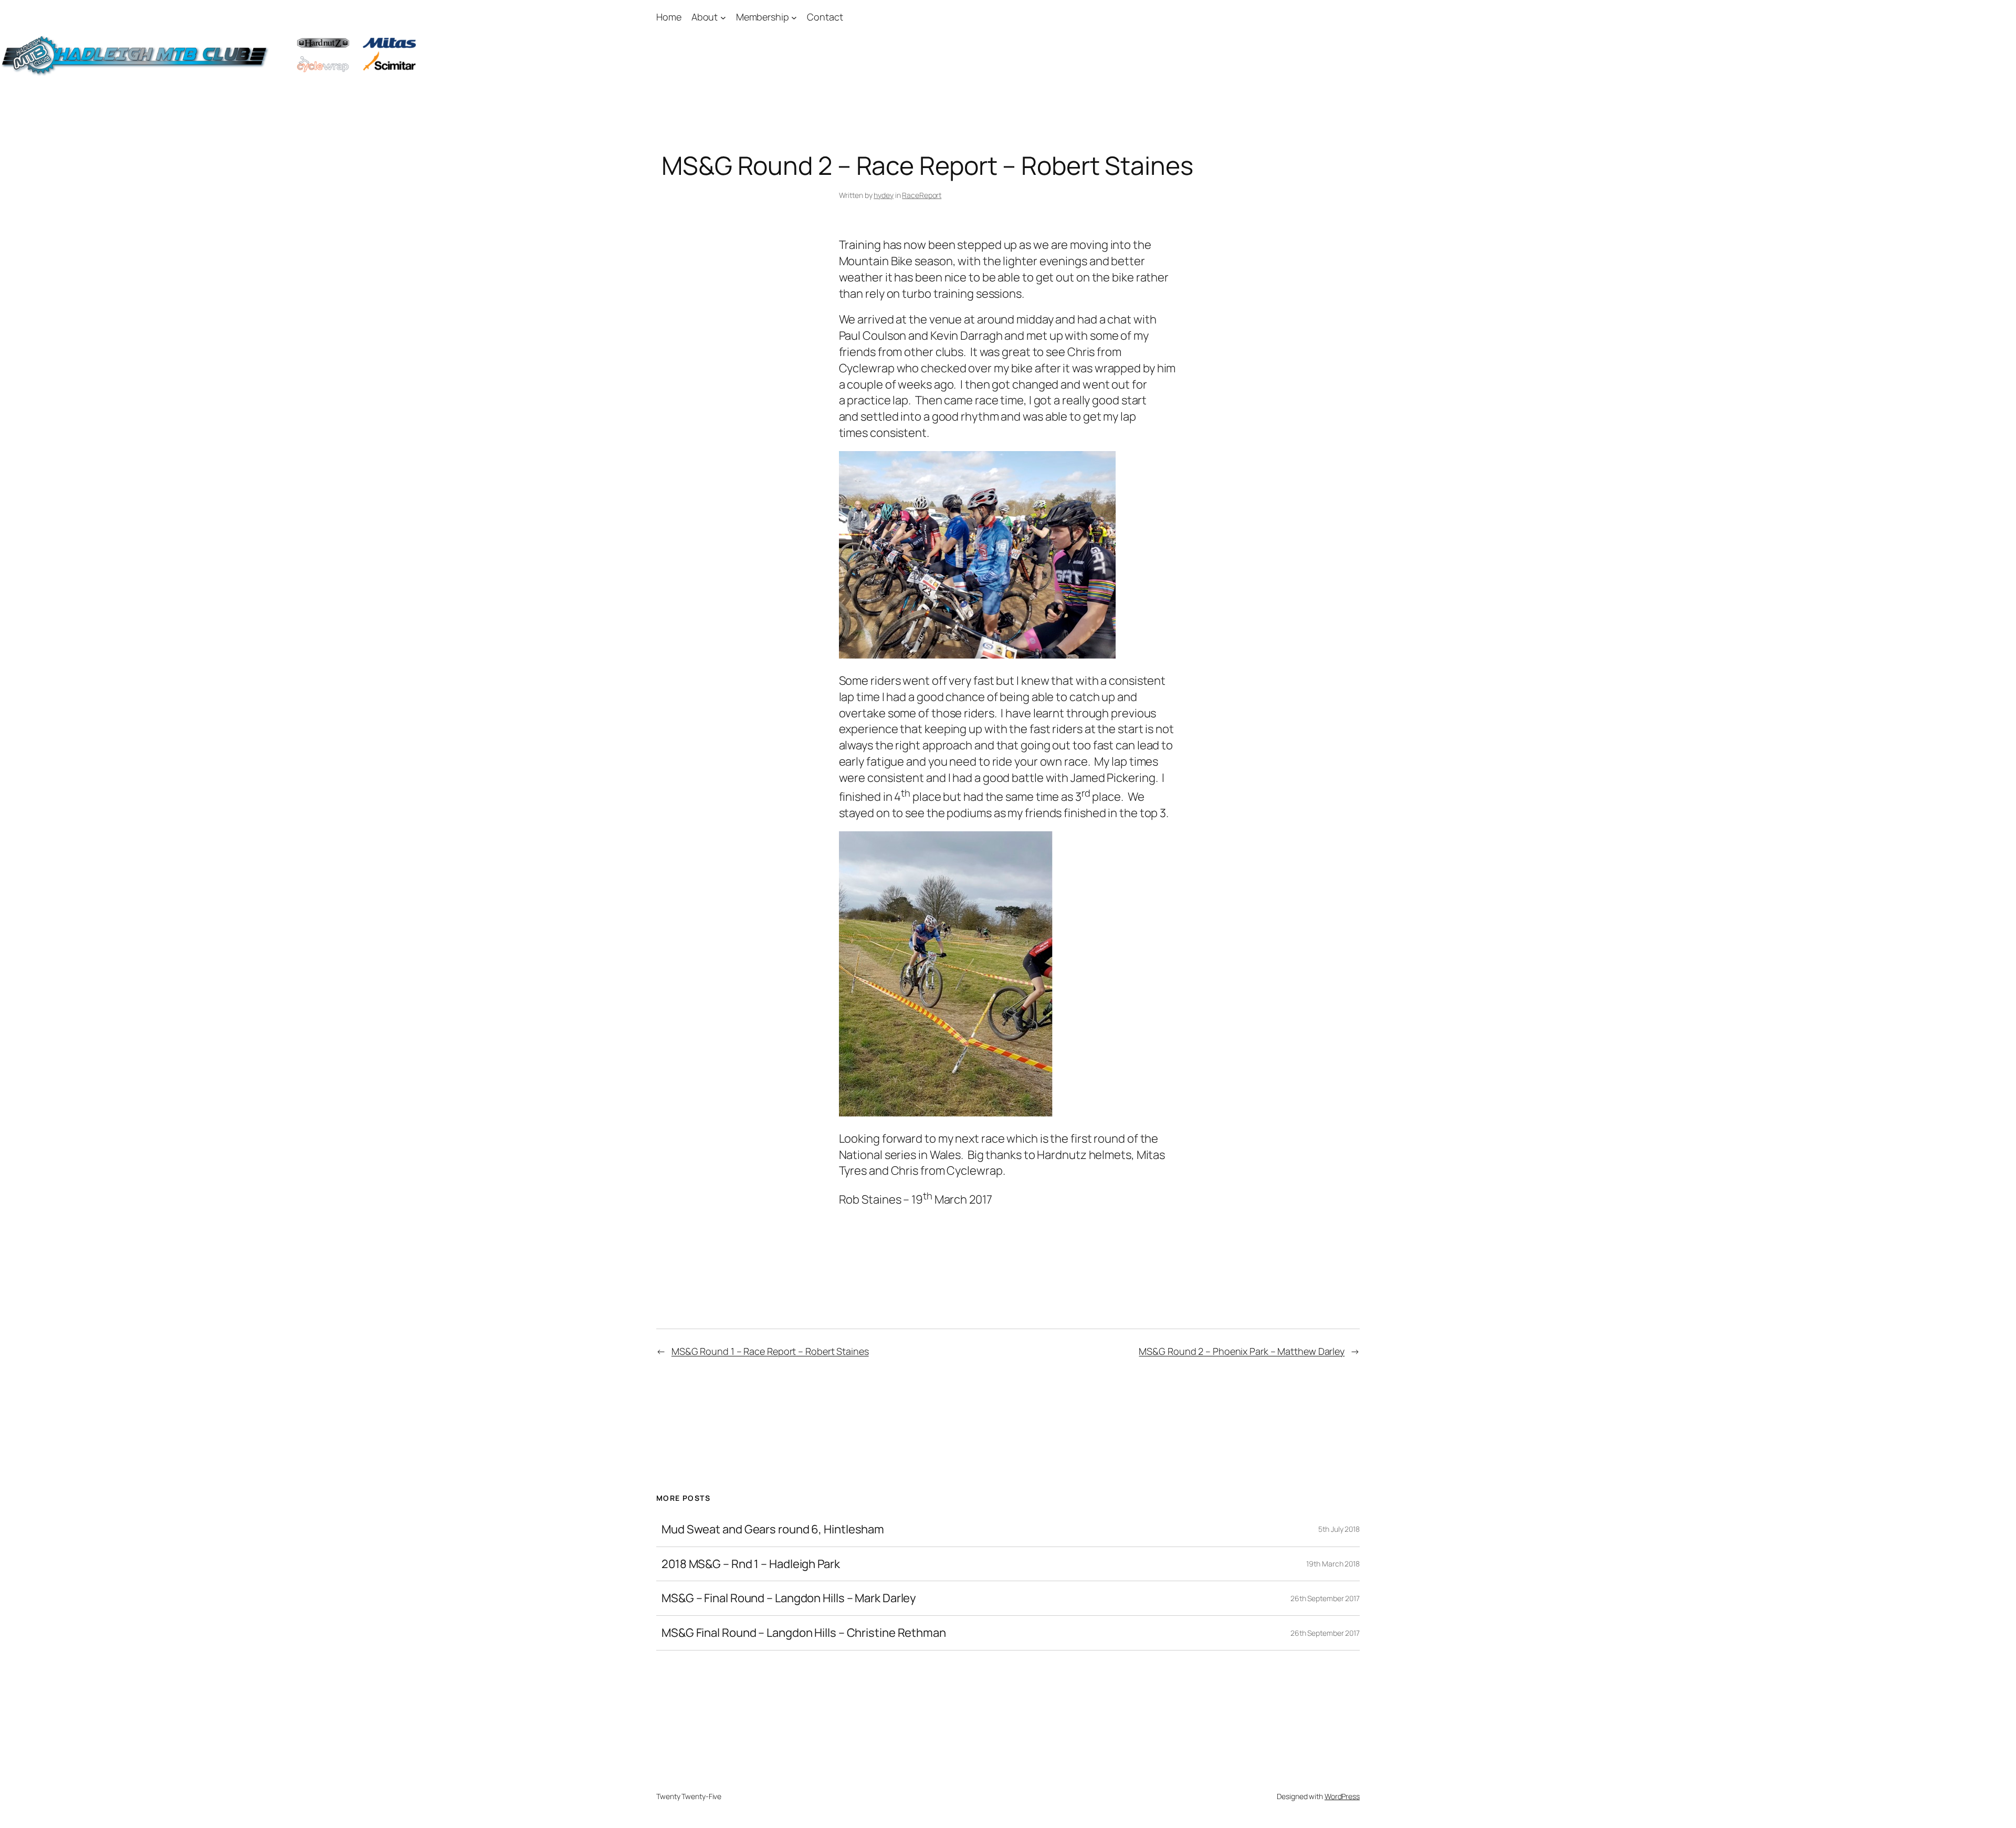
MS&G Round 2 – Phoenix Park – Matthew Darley (1242, 1351)
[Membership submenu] (794, 17)
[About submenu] (723, 17)
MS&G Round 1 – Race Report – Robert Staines (770, 1351)
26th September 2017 (1325, 1598)
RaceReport (922, 195)
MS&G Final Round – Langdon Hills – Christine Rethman (804, 1633)
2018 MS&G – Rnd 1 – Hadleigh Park (751, 1564)
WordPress (1342, 1796)
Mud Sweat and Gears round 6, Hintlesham (773, 1529)
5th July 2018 (1339, 1529)
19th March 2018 (1333, 1564)
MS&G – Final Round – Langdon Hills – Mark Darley (789, 1598)
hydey (884, 195)
